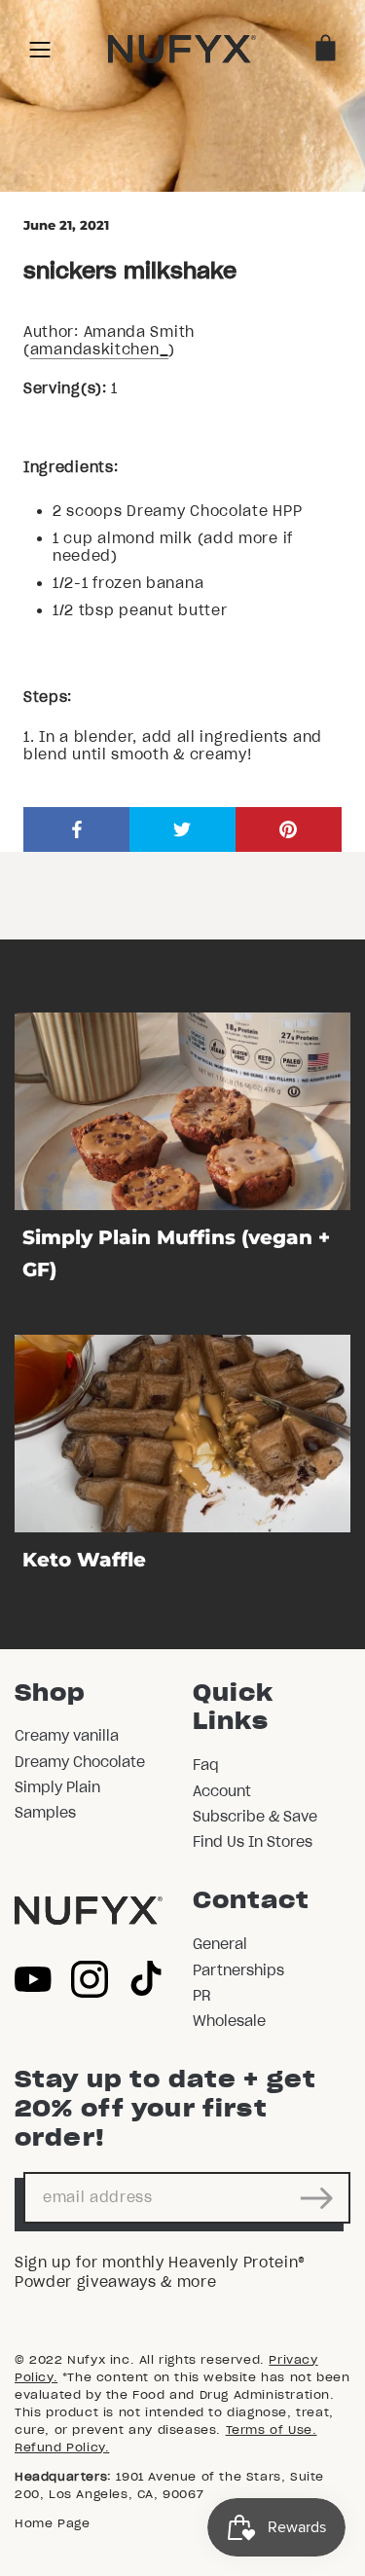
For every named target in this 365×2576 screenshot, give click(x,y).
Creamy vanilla (67, 1736)
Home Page (52, 2523)
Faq (206, 1765)
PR (202, 1996)
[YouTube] (33, 1979)
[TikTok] (146, 1979)
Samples (45, 1813)
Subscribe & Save (255, 1817)
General (220, 1944)
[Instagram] (90, 1979)
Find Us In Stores (253, 1842)
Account (222, 1791)
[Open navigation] (40, 49)
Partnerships (238, 1970)
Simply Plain (57, 1787)
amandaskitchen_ (100, 350)
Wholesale (229, 2021)
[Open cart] (326, 49)
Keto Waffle (84, 1560)
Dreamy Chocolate (80, 1762)
